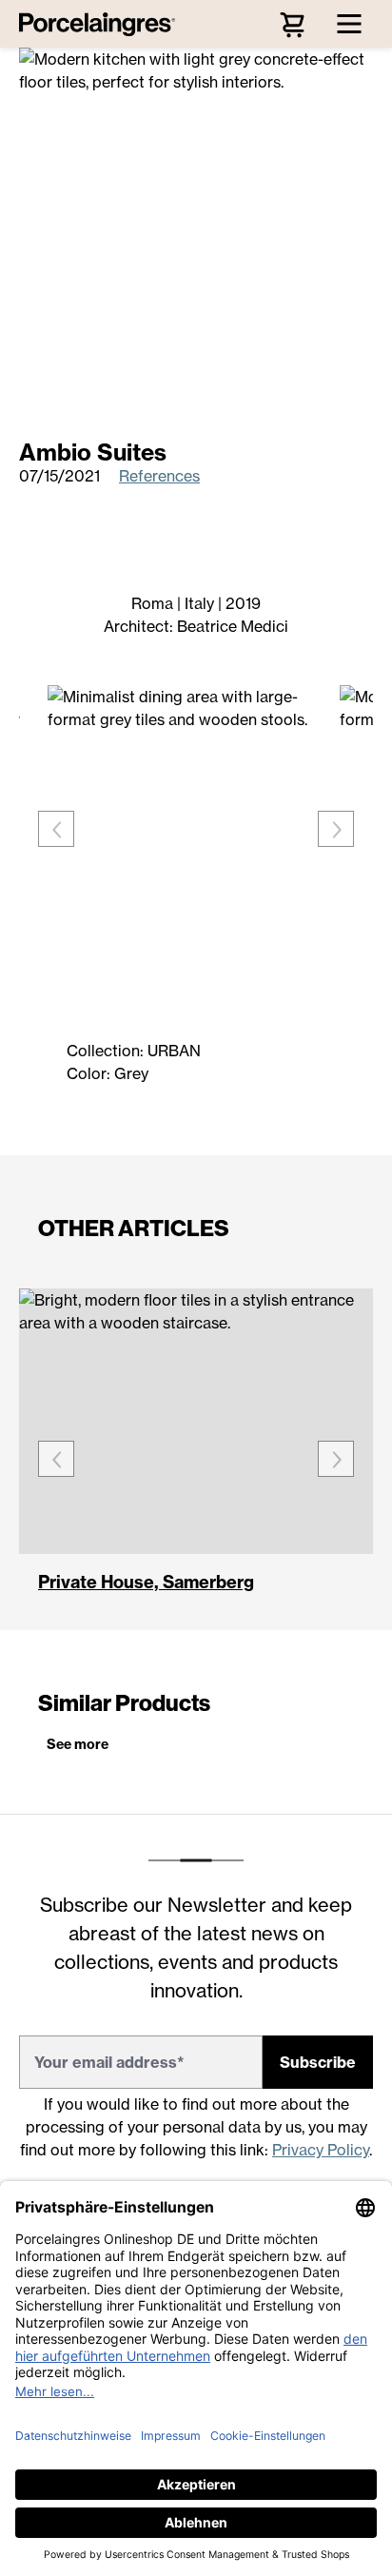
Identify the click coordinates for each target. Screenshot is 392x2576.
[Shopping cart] (292, 24)
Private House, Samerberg (146, 1583)
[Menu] (349, 24)
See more (78, 1744)
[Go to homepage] (102, 24)
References (159, 476)
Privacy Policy (321, 2150)
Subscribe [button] (318, 2062)
